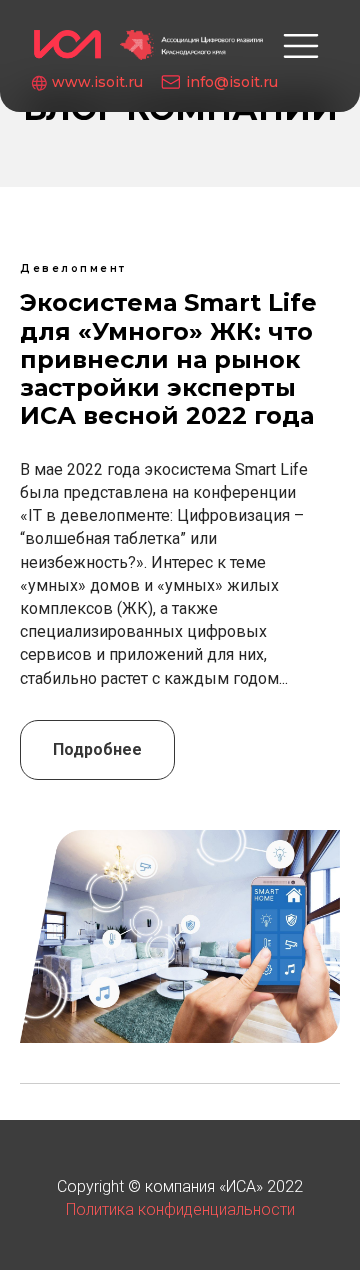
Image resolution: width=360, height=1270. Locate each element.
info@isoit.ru (232, 82)
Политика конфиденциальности (180, 1209)
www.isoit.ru (97, 82)
